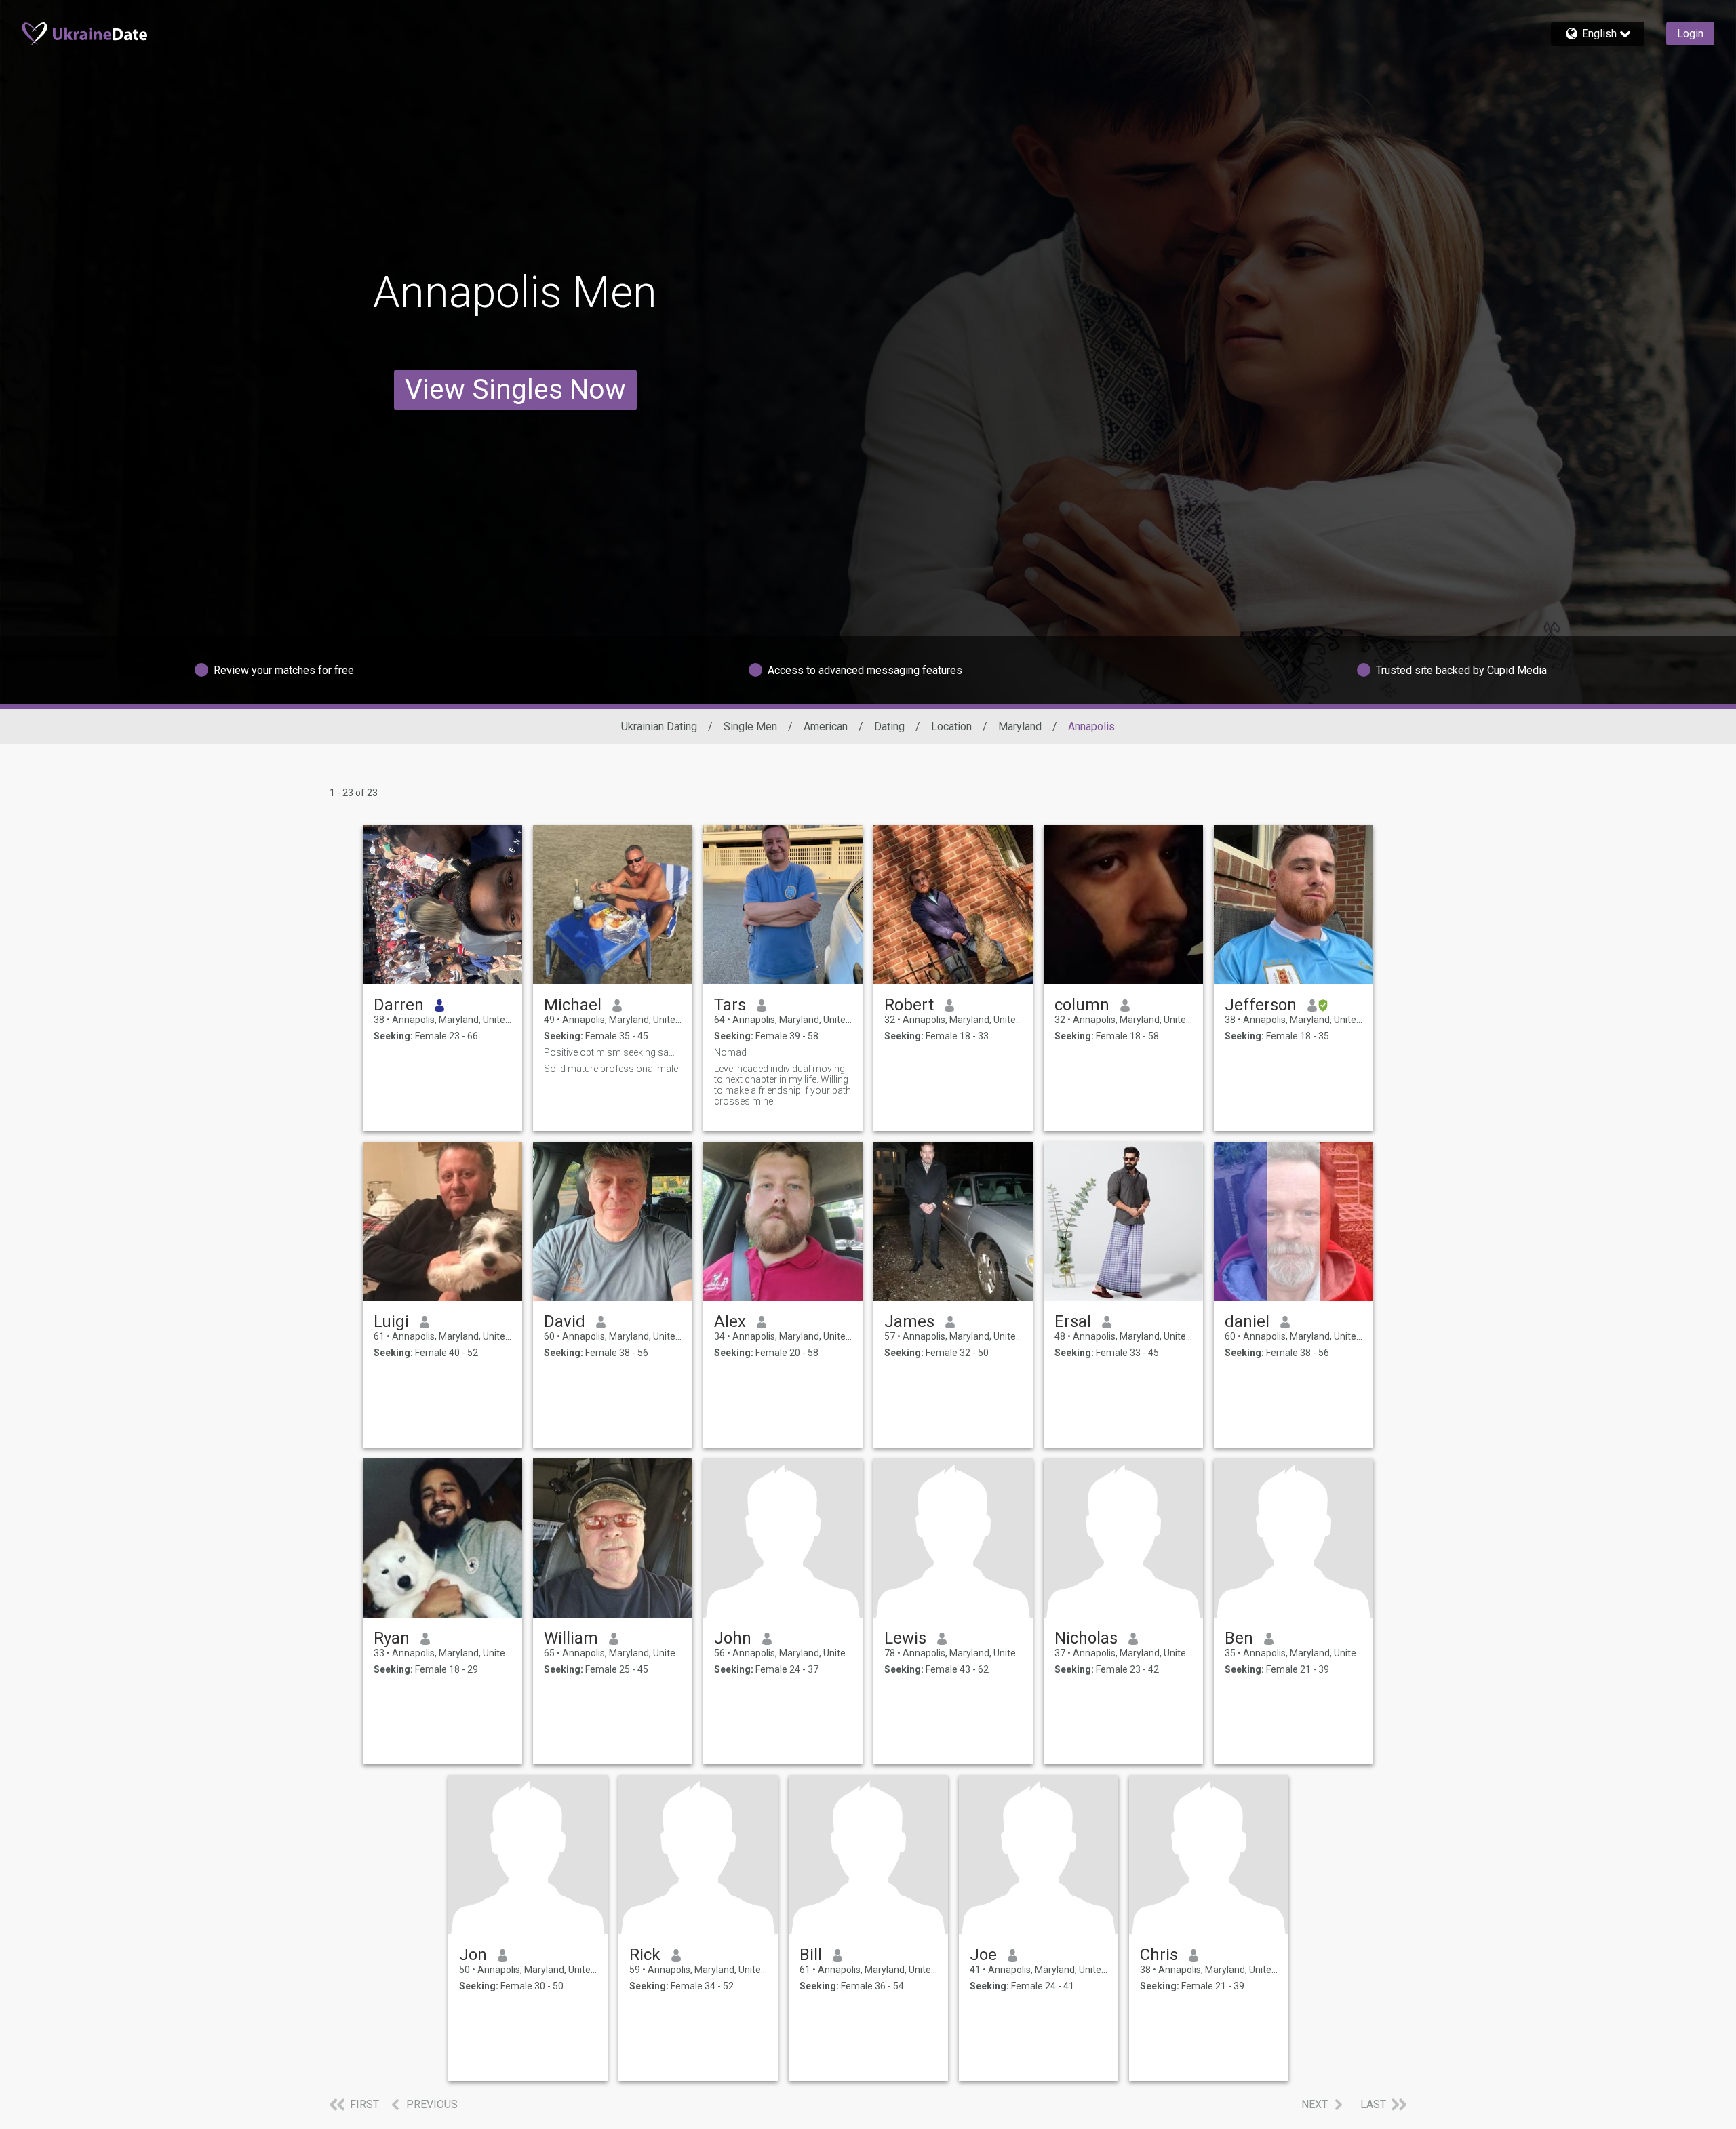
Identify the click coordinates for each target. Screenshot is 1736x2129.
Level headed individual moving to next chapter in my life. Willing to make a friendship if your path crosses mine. (783, 1085)
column (1082, 1005)
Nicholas (1086, 1638)
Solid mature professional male (611, 1069)
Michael (573, 1005)
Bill (811, 1955)
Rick (645, 1955)
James (909, 1321)
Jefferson (1261, 1005)
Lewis (905, 1638)
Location (951, 727)
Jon (473, 1955)
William (571, 1638)
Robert (909, 1005)
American (826, 727)
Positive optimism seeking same (613, 1052)
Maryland (1020, 727)
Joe (983, 1955)
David (565, 1321)
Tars (730, 1005)
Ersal (1073, 1321)
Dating (889, 727)
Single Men (750, 727)
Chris (1159, 1955)
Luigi (391, 1321)
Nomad (730, 1052)
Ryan (392, 1638)
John (733, 1638)
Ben (1239, 1638)
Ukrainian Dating (659, 727)
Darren (399, 1005)
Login (1690, 34)
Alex (730, 1321)
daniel (1247, 1321)
